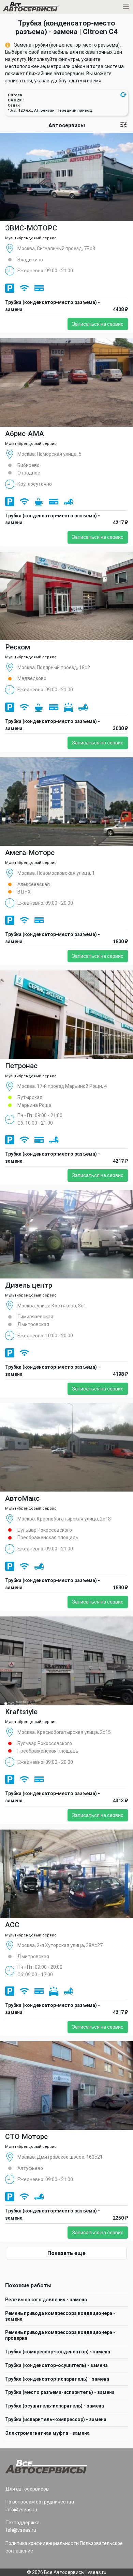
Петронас (21, 1066)
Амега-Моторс (30, 853)
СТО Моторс (26, 2137)
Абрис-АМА (25, 434)
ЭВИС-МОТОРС (31, 228)
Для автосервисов (27, 2489)
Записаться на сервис (98, 324)
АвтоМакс (22, 1498)
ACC (12, 1925)
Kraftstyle (21, 1712)
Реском (18, 647)
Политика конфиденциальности (42, 2543)
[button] (123, 95)
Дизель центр (29, 1285)
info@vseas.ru (21, 2510)
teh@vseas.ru (21, 2530)
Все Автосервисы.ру (42, 8)
